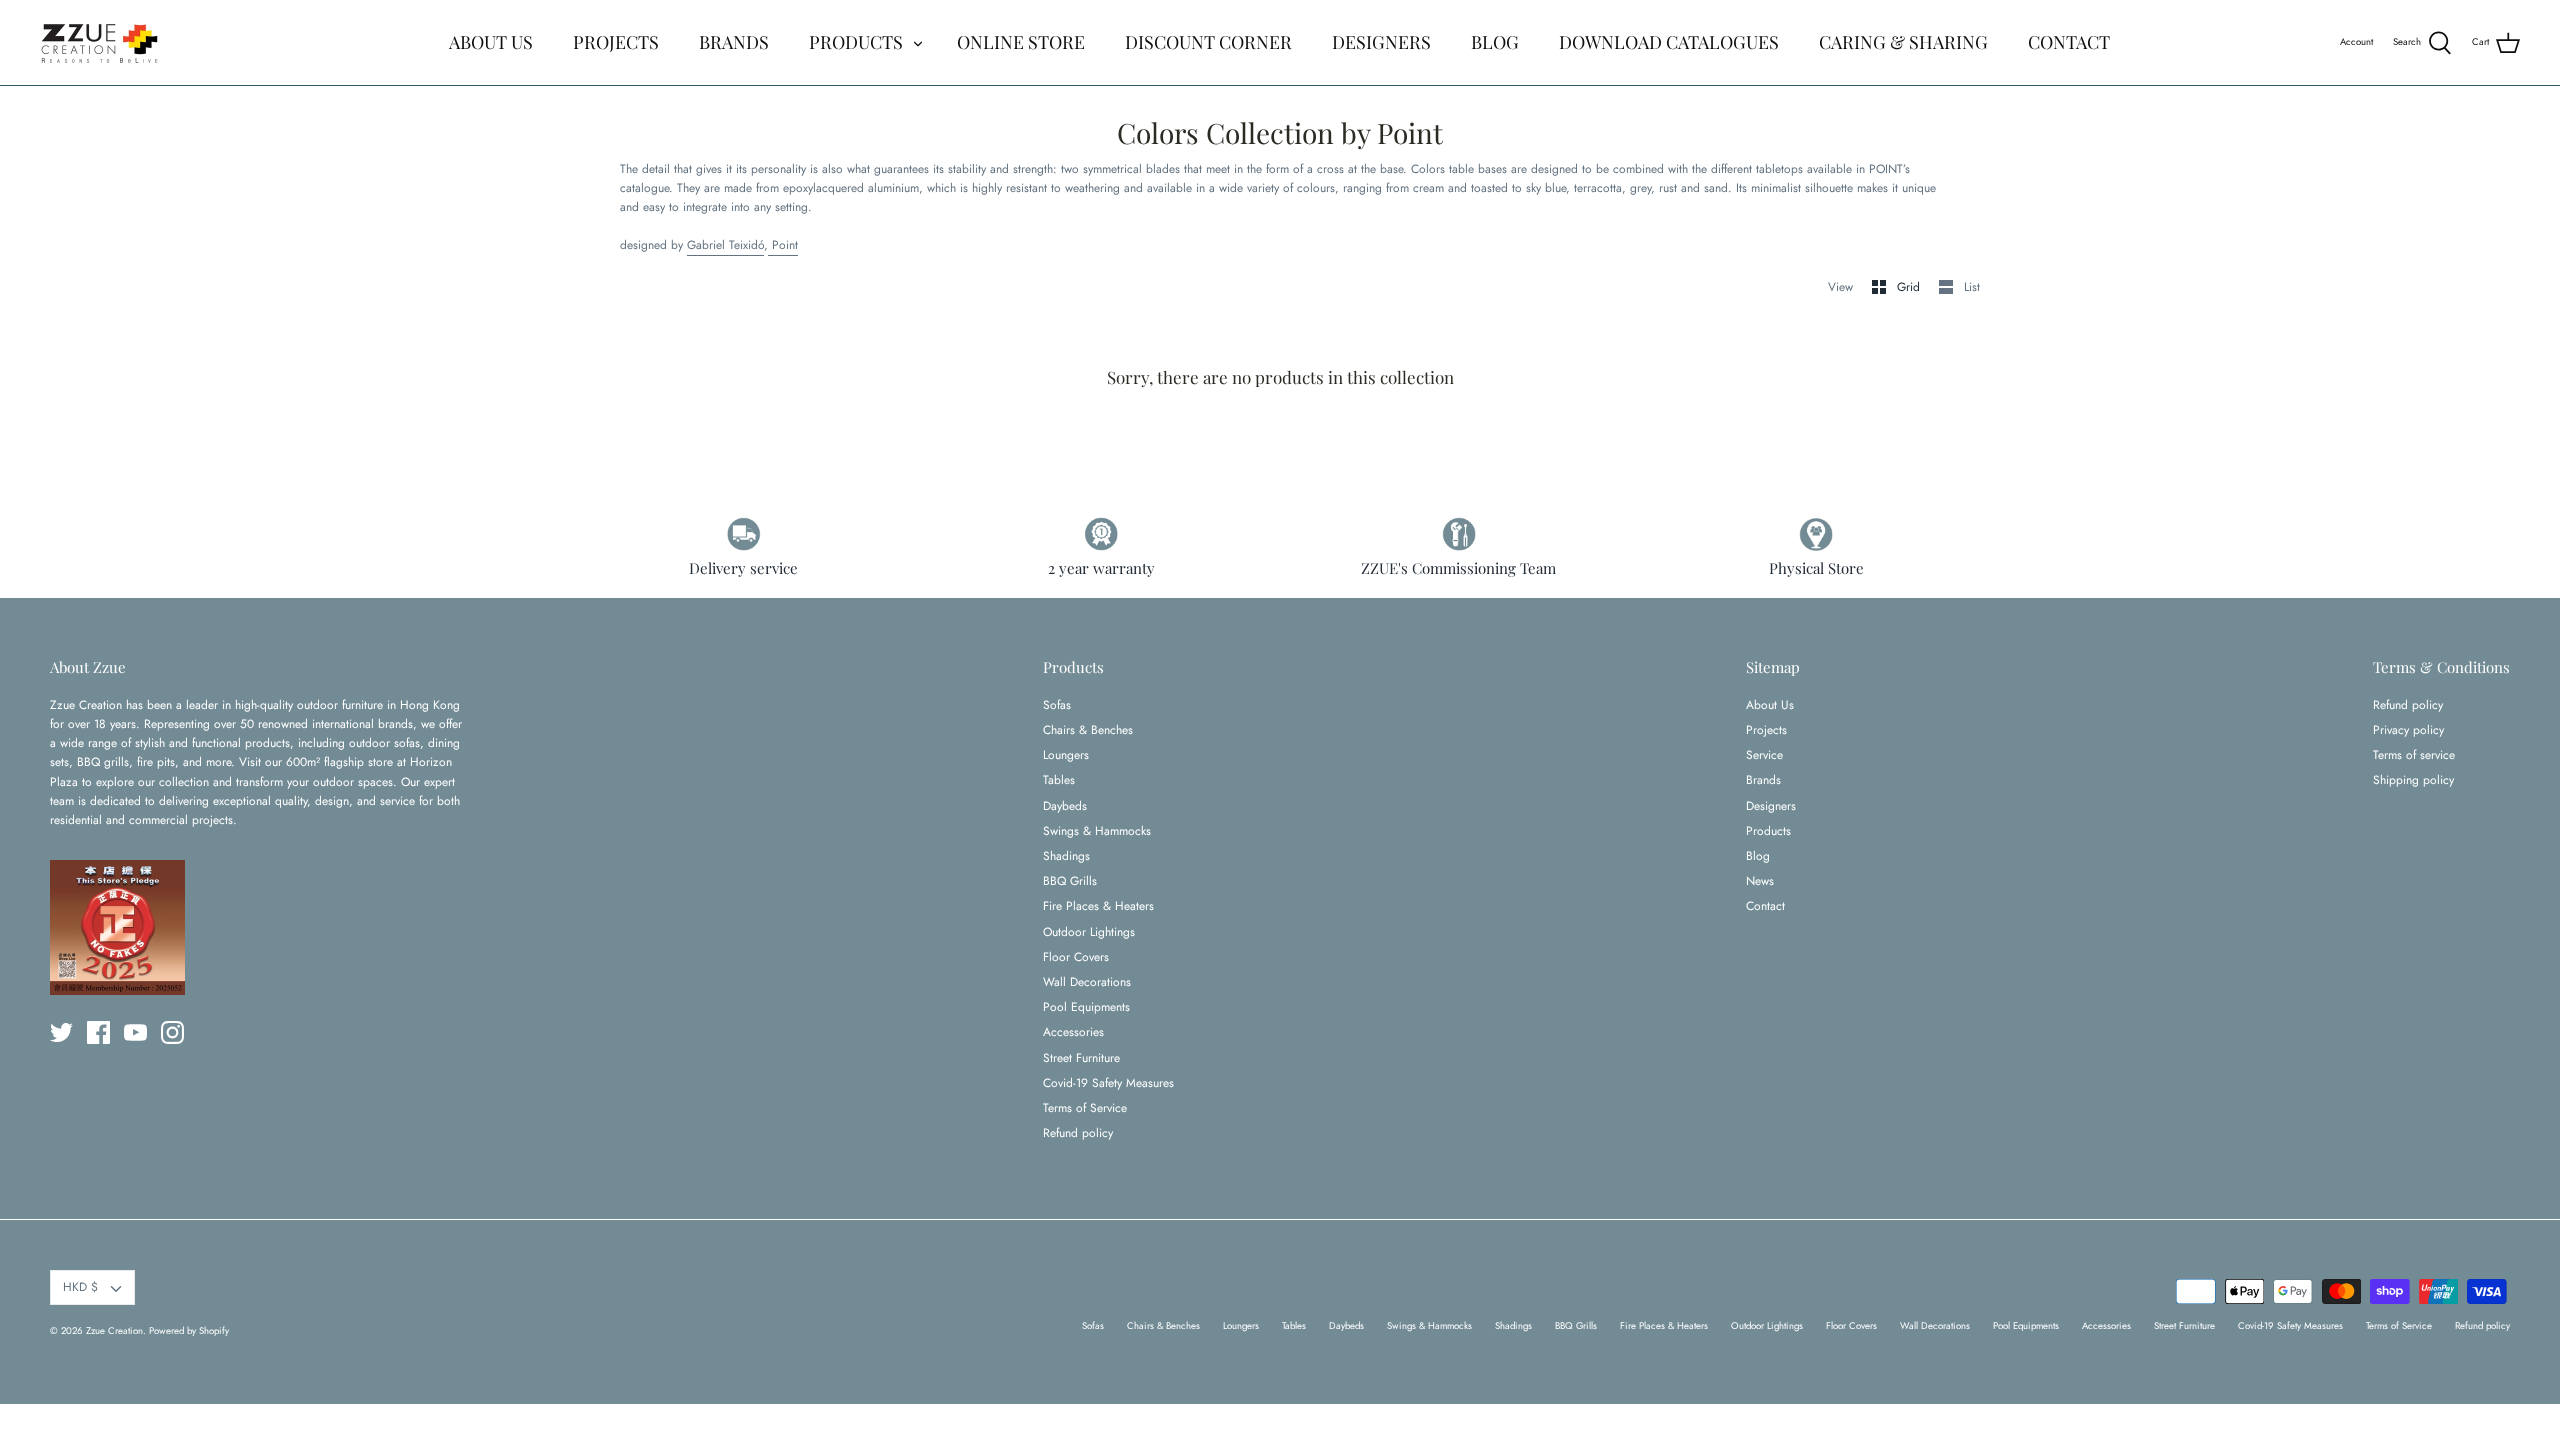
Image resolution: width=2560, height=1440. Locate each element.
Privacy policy (2408, 730)
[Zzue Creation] (100, 42)
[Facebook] (98, 1032)
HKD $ (80, 1287)
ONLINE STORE (1021, 42)
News (1760, 881)
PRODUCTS (856, 42)
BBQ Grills (1070, 881)
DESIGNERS (1381, 42)
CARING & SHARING (1903, 42)
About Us (1770, 705)
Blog (1758, 856)
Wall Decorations (1087, 982)
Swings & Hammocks (1097, 831)
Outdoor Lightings (1089, 932)
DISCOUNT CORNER (1208, 42)
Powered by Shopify (189, 1331)
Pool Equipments (1086, 1007)
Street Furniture (1081, 1058)
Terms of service (2414, 755)
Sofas (1057, 705)
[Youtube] (135, 1032)
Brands (1763, 780)
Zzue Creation (114, 1331)
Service (1764, 755)
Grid (1910, 287)
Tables (1059, 780)
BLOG (1495, 42)
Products (1768, 831)
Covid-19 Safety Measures (1108, 1083)
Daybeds (1065, 806)
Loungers (1066, 755)
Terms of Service (1085, 1108)
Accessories (1073, 1032)
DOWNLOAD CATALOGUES (1669, 42)
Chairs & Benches (1088, 730)
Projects (1766, 730)
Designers (1771, 806)
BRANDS (734, 42)
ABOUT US (491, 42)
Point (783, 245)
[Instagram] (172, 1032)
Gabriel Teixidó (725, 245)
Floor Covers (1076, 957)
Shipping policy (2413, 780)
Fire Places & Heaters (1098, 906)
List (1972, 287)
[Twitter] (61, 1032)
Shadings (1066, 856)
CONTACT (2069, 42)
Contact (1765, 906)
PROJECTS (616, 42)
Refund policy (1078, 1133)
